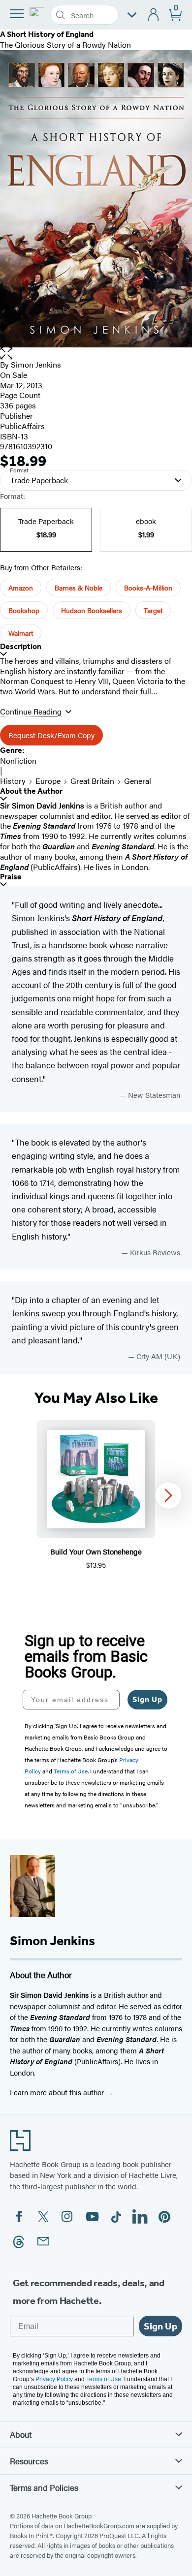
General (138, 781)
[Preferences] (132, 15)
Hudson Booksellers (92, 610)
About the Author (31, 791)
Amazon (21, 588)
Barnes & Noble (79, 588)
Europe (48, 781)
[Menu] (17, 14)
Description (21, 646)
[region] (96, 1495)
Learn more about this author (58, 2092)
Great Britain (92, 781)
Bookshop (24, 610)
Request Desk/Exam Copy (51, 735)
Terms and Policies (44, 2487)
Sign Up (147, 1699)
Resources (29, 2461)
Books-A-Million (148, 588)
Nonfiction (18, 760)
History (13, 781)
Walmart (21, 633)
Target (153, 610)
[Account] (154, 15)
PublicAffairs (22, 426)
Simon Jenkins (36, 364)
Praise (11, 877)
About (21, 2434)
